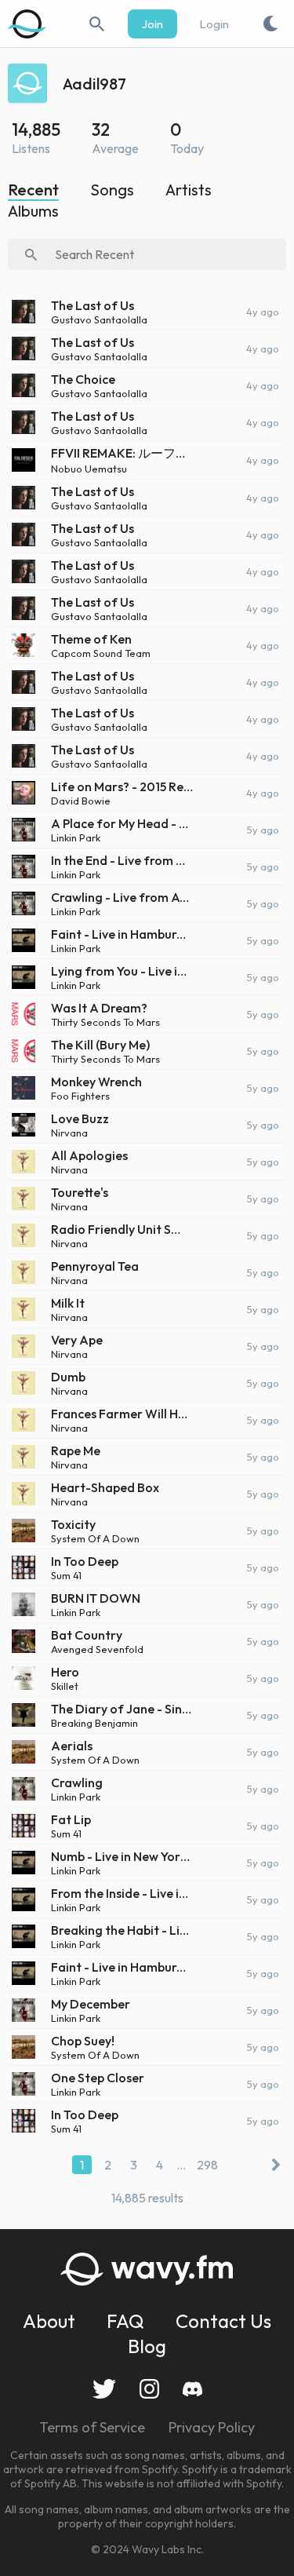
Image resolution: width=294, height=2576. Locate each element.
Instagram (149, 2389)
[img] (27, 24)
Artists (189, 190)
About (49, 2321)
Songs (112, 190)
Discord (192, 2389)
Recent (33, 190)
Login (214, 24)
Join (152, 24)
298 (207, 2165)
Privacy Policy (212, 2427)
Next (272, 2165)
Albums (33, 211)
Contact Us (223, 2321)
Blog (147, 2346)
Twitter (104, 2389)
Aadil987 (94, 84)
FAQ (125, 2321)
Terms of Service (92, 2427)
